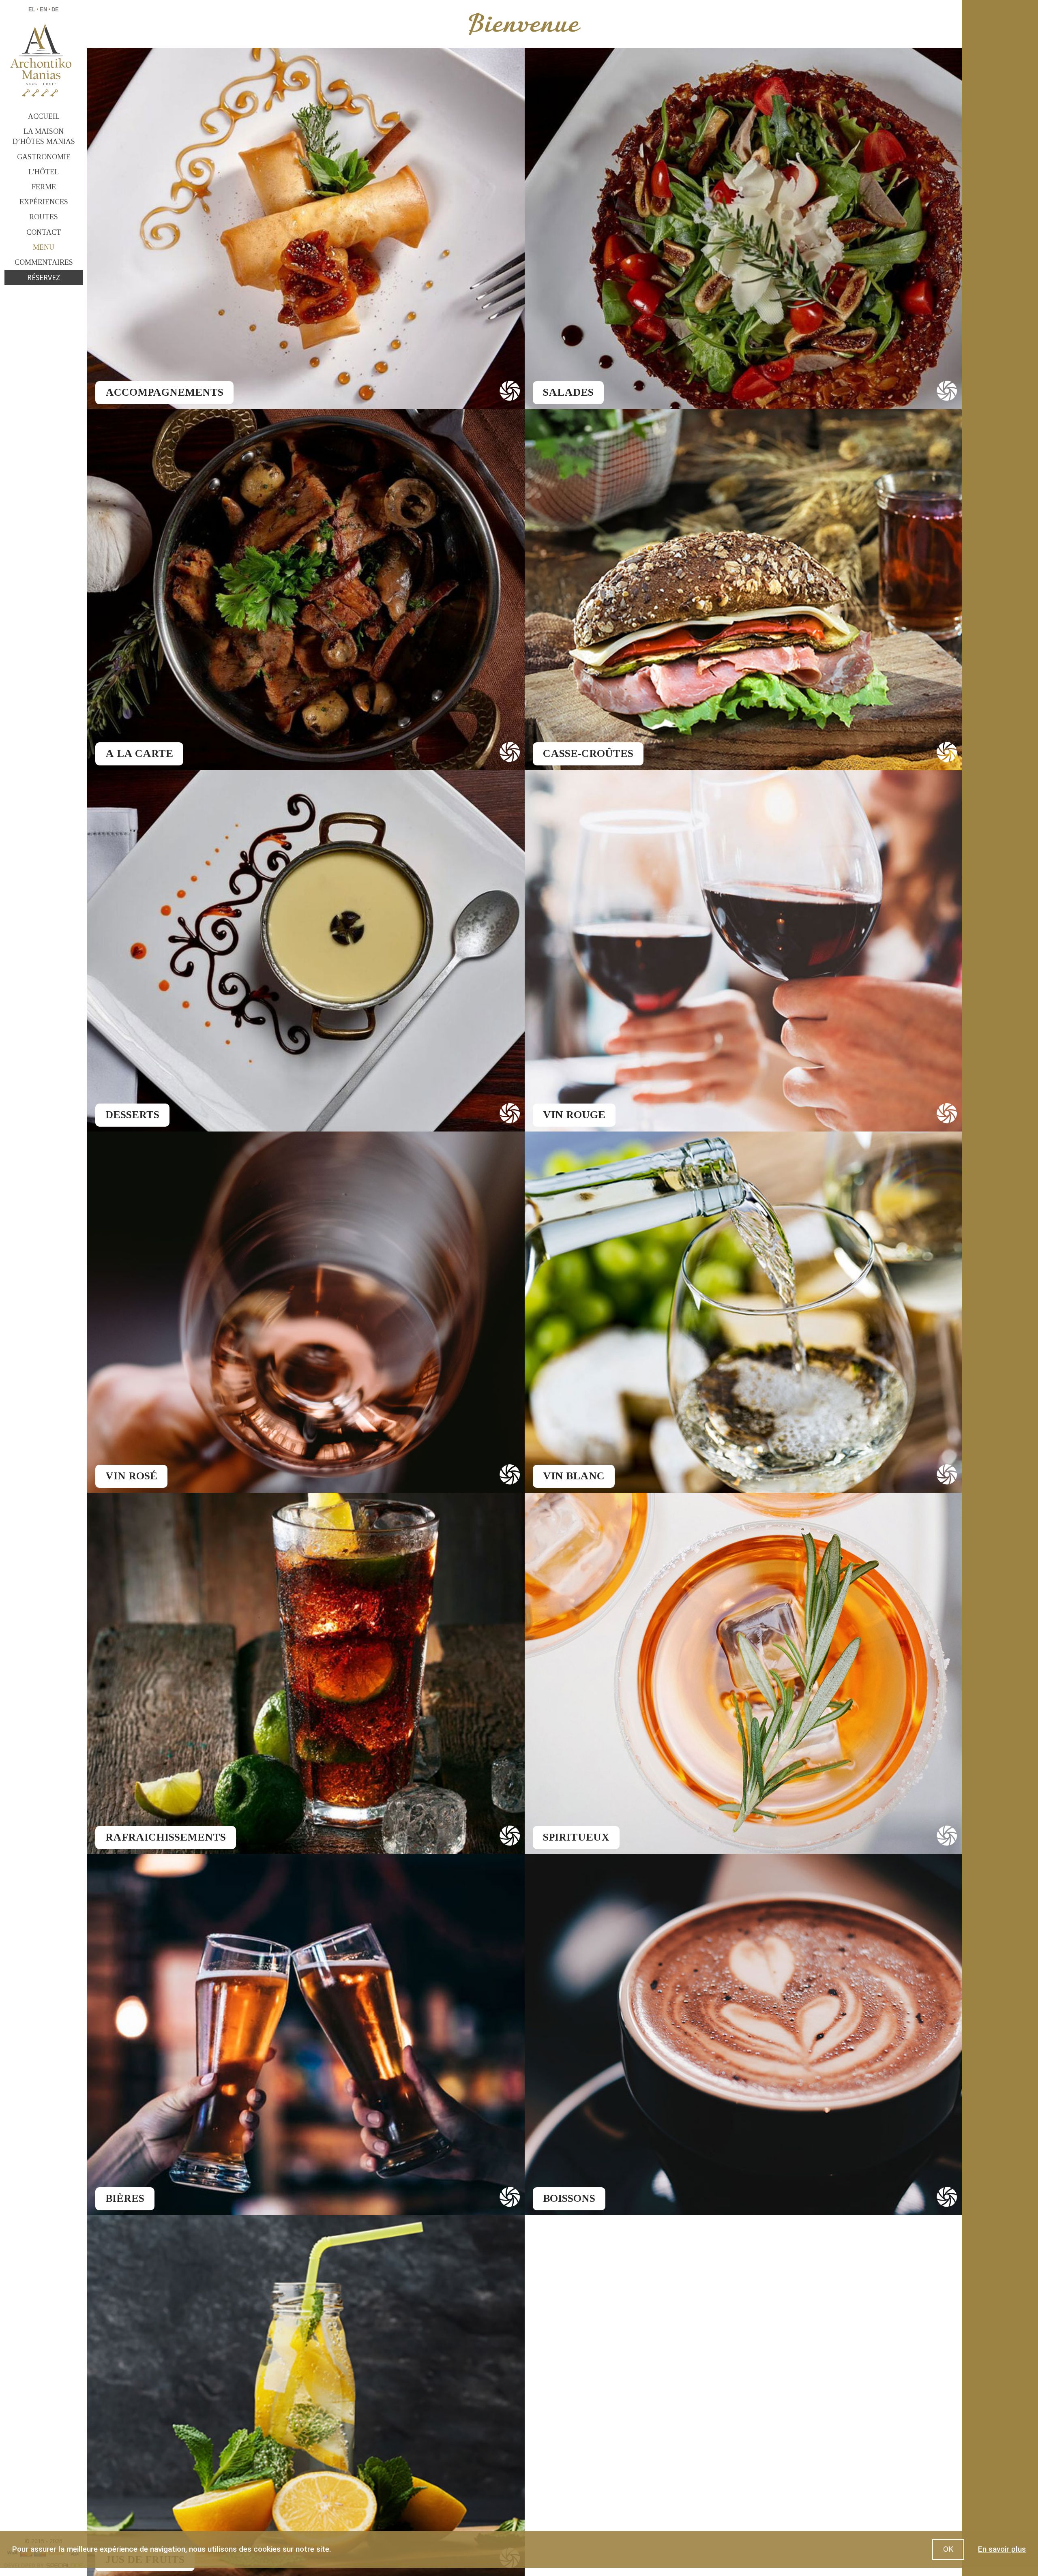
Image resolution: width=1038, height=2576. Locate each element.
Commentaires (44, 262)
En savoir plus (1002, 2549)
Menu (44, 247)
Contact (44, 232)
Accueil (44, 116)
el (32, 10)
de (55, 10)
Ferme (44, 187)
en (43, 10)
